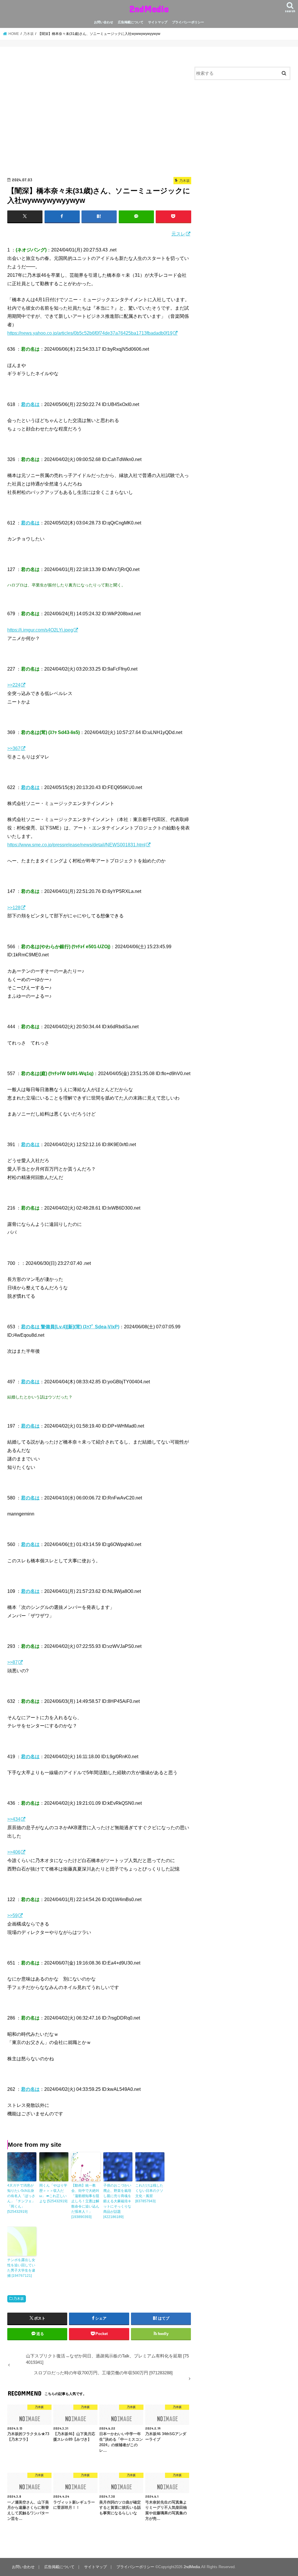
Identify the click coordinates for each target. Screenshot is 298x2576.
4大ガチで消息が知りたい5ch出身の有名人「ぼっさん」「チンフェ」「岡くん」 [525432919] (21, 2199)
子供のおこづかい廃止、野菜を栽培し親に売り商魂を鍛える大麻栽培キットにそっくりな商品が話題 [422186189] (117, 2201)
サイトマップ (158, 22)
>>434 (14, 1819)
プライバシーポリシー (188, 22)
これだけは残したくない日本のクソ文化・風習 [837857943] (149, 2193)
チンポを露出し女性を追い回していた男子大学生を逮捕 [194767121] (21, 2268)
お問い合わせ (104, 22)
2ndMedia (149, 9)
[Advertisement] (99, 114)
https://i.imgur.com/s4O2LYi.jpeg (40, 630)
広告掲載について (131, 22)
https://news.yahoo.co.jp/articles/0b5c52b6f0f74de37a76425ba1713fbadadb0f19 (90, 333)
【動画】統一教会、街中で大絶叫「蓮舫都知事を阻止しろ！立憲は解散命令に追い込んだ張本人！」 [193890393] (85, 2201)
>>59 (13, 1915)
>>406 (14, 1852)
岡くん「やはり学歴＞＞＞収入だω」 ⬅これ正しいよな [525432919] (53, 2193)
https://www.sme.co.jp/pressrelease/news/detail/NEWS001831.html (76, 845)
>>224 (14, 685)
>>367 (14, 748)
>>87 (13, 1662)
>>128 (14, 907)
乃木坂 (19, 2299)
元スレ (178, 234)
